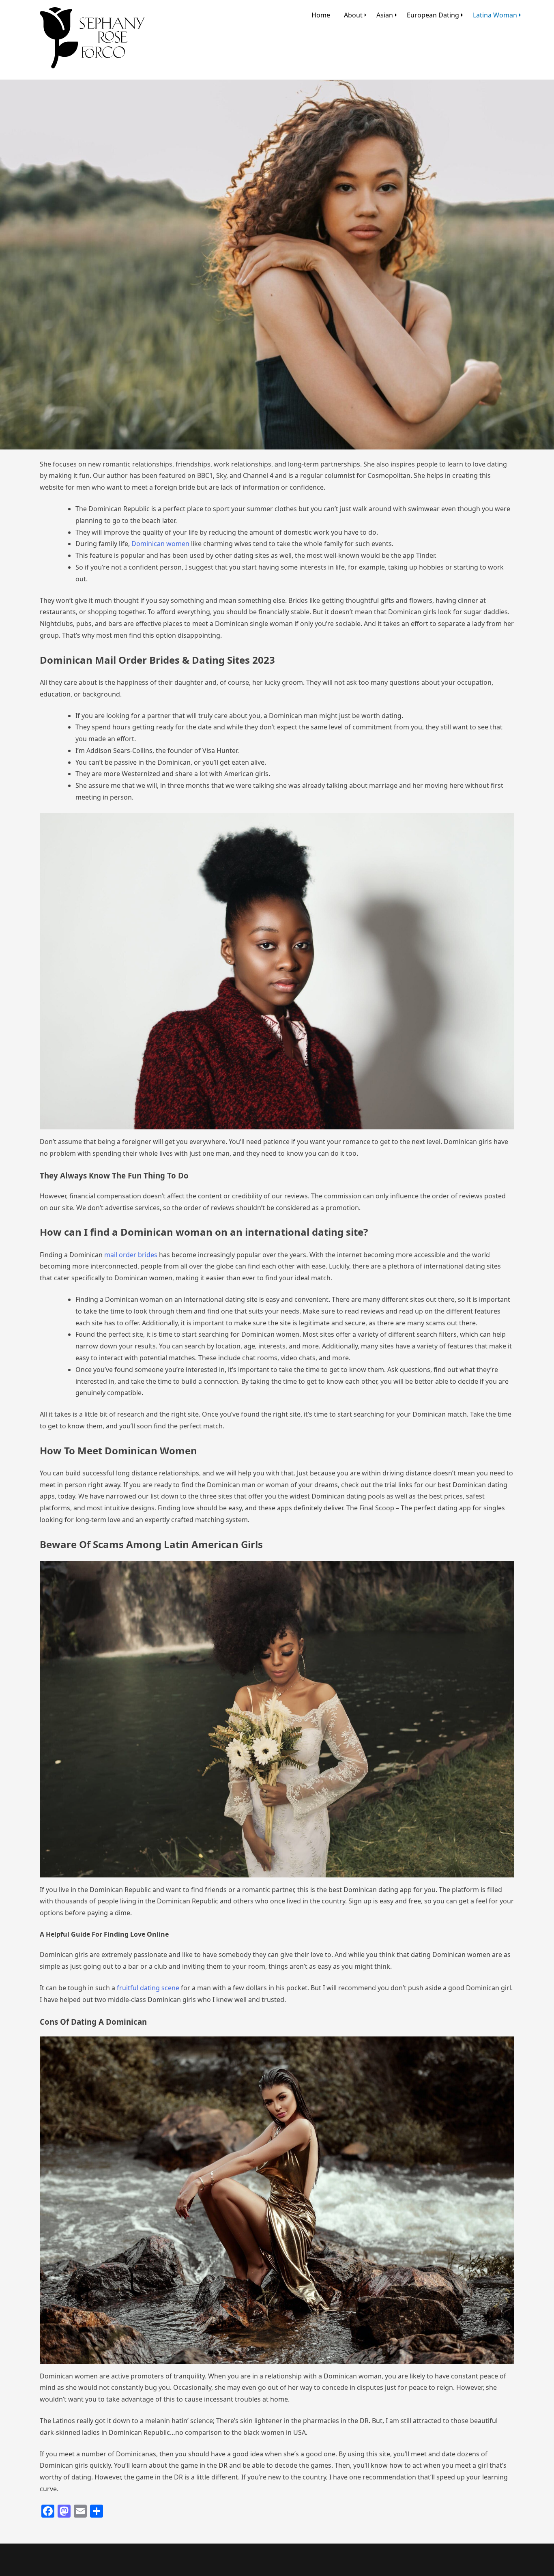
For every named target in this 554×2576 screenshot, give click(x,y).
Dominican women (160, 544)
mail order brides (131, 1255)
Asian (385, 15)
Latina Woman (495, 15)
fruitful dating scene (147, 1988)
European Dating (433, 15)
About (353, 15)
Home (321, 15)
